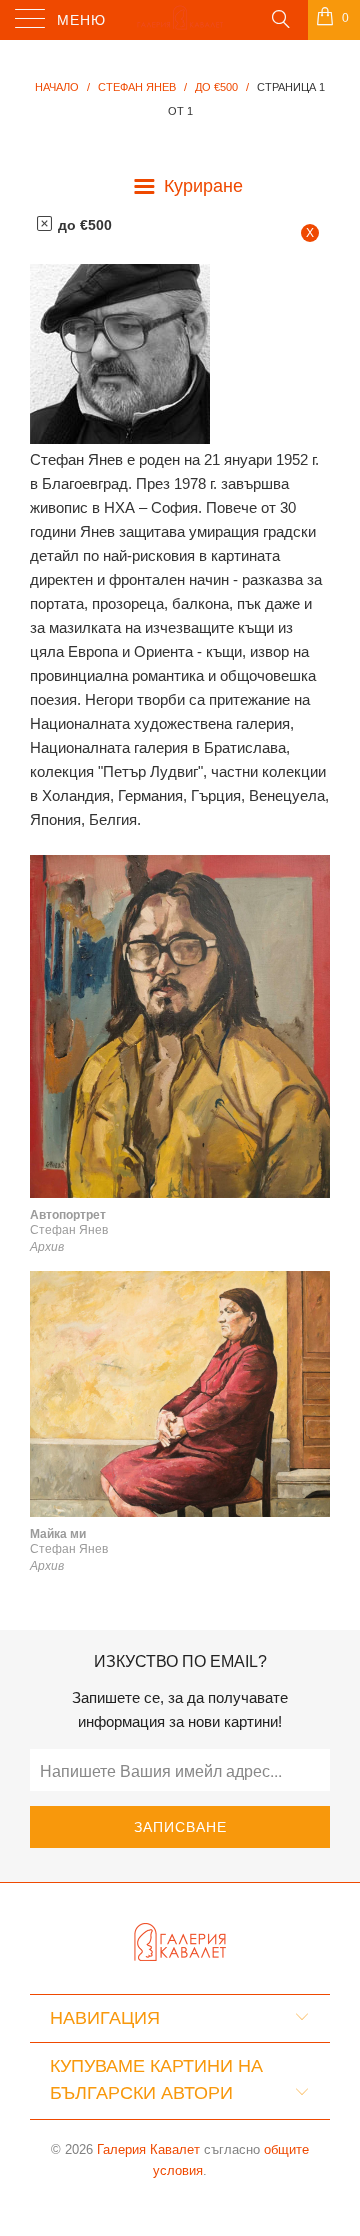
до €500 (83, 225)
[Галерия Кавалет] (180, 20)
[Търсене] (279, 18)
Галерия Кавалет (148, 2149)
